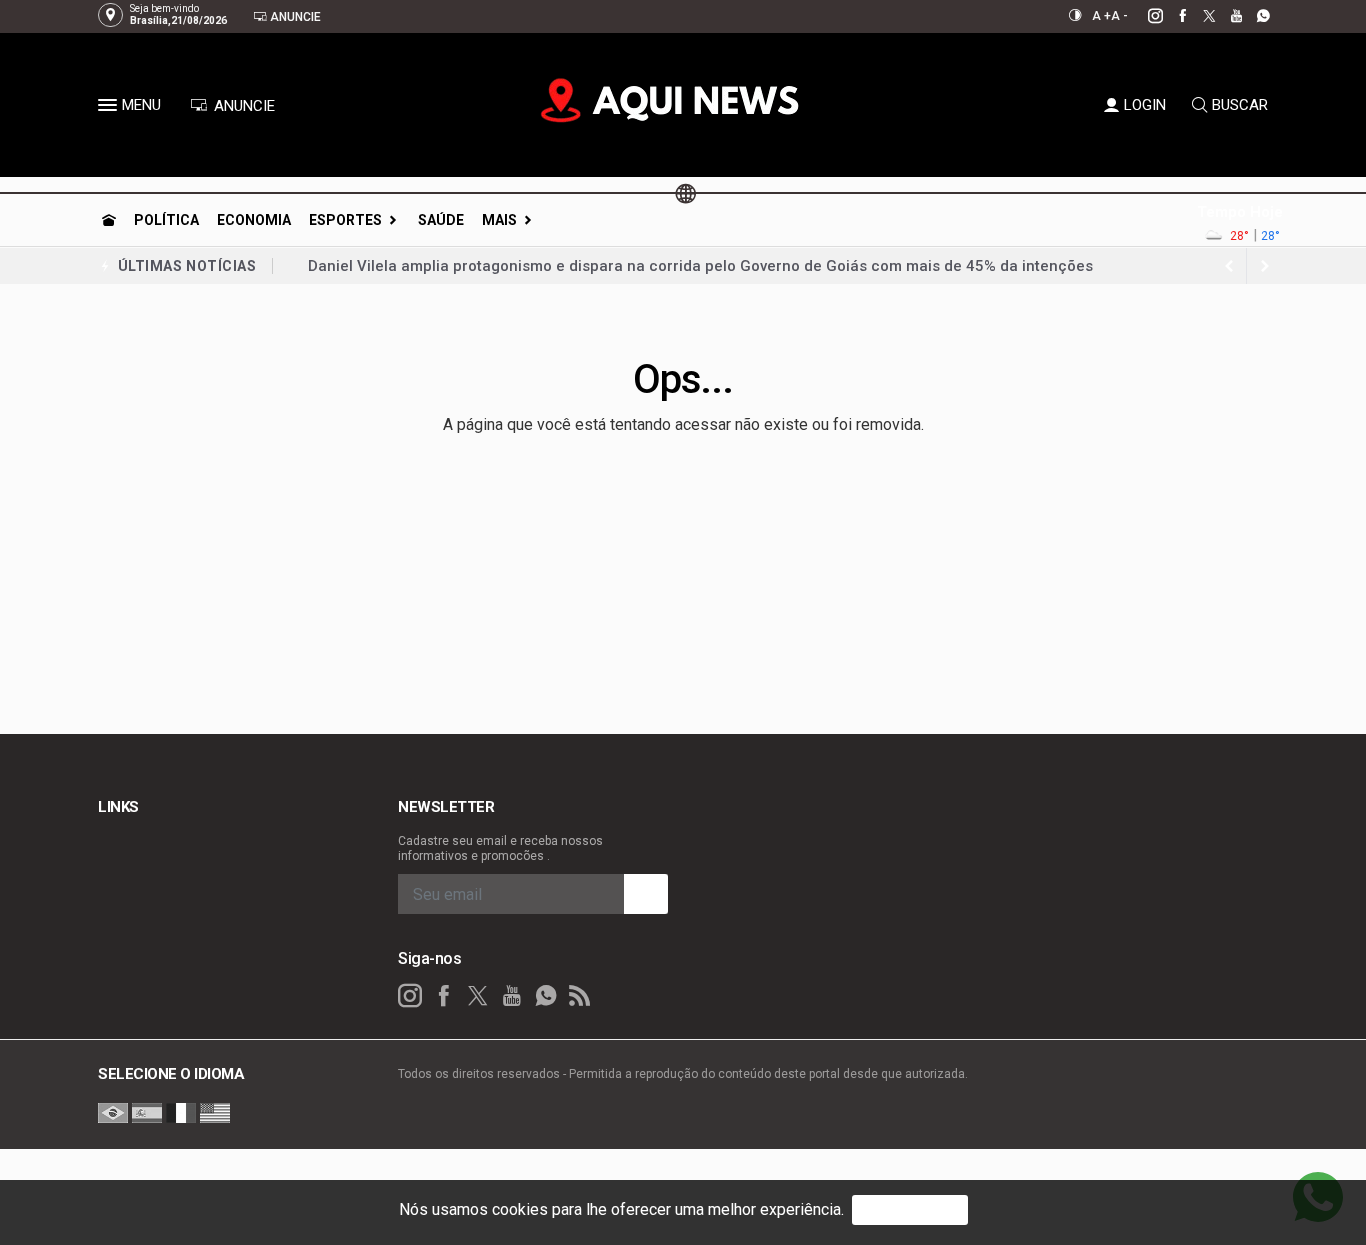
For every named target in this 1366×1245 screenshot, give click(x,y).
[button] (110, 109)
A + (1101, 16)
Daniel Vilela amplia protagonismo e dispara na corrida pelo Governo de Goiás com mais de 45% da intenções (700, 266)
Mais (499, 220)
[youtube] (1225, 16)
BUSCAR (1240, 105)
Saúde (441, 220)
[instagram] (1144, 16)
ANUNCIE (242, 106)
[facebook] (1171, 16)
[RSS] (580, 996)
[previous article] (1265, 266)
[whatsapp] (1252, 16)
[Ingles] (215, 1112)
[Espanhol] (147, 1112)
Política (166, 220)
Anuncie (294, 17)
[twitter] (1198, 16)
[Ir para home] (109, 220)
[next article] (1229, 266)
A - (1119, 16)
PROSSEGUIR (910, 1209)
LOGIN (1145, 105)
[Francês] (181, 1112)
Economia (254, 220)
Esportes (345, 220)
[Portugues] (113, 1112)
